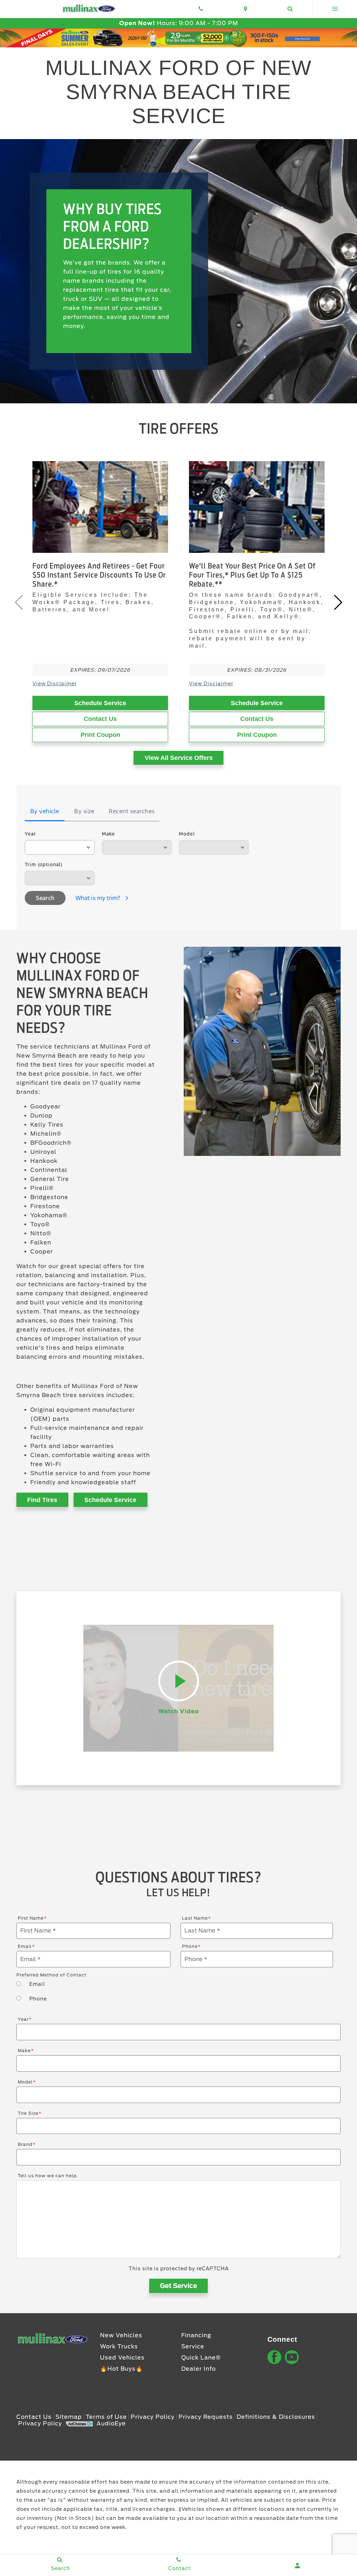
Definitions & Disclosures (276, 2417)
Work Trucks (119, 2346)
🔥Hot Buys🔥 (121, 2369)
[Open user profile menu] (298, 2566)
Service (193, 2346)
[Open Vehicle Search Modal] (290, 9)
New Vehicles (121, 2335)
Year (30, 834)
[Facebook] (274, 2357)
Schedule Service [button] (110, 1500)
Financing (196, 2335)
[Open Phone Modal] (201, 9)
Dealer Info (199, 2369)
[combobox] (60, 847)
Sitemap (69, 2417)
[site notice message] (178, 38)
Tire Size (30, 2113)
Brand (27, 2144)
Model (187, 834)
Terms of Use (106, 2417)
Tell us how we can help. (48, 2176)
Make (108, 834)
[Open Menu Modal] (335, 9)
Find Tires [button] (42, 1500)
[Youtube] (292, 2357)
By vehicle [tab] (45, 811)
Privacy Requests (206, 2417)
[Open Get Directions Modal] (245, 9)
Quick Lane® (201, 2358)
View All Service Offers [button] (179, 758)
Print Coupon (100, 735)
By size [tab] (84, 811)
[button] (338, 602)
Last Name (196, 1918)
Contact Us (100, 719)
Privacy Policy (153, 2417)
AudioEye (111, 2423)
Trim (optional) (44, 864)
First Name (32, 1918)
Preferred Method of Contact (51, 1975)
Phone (191, 1946)
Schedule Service (100, 703)
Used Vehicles (122, 2358)
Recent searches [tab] (132, 811)
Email (26, 1946)
